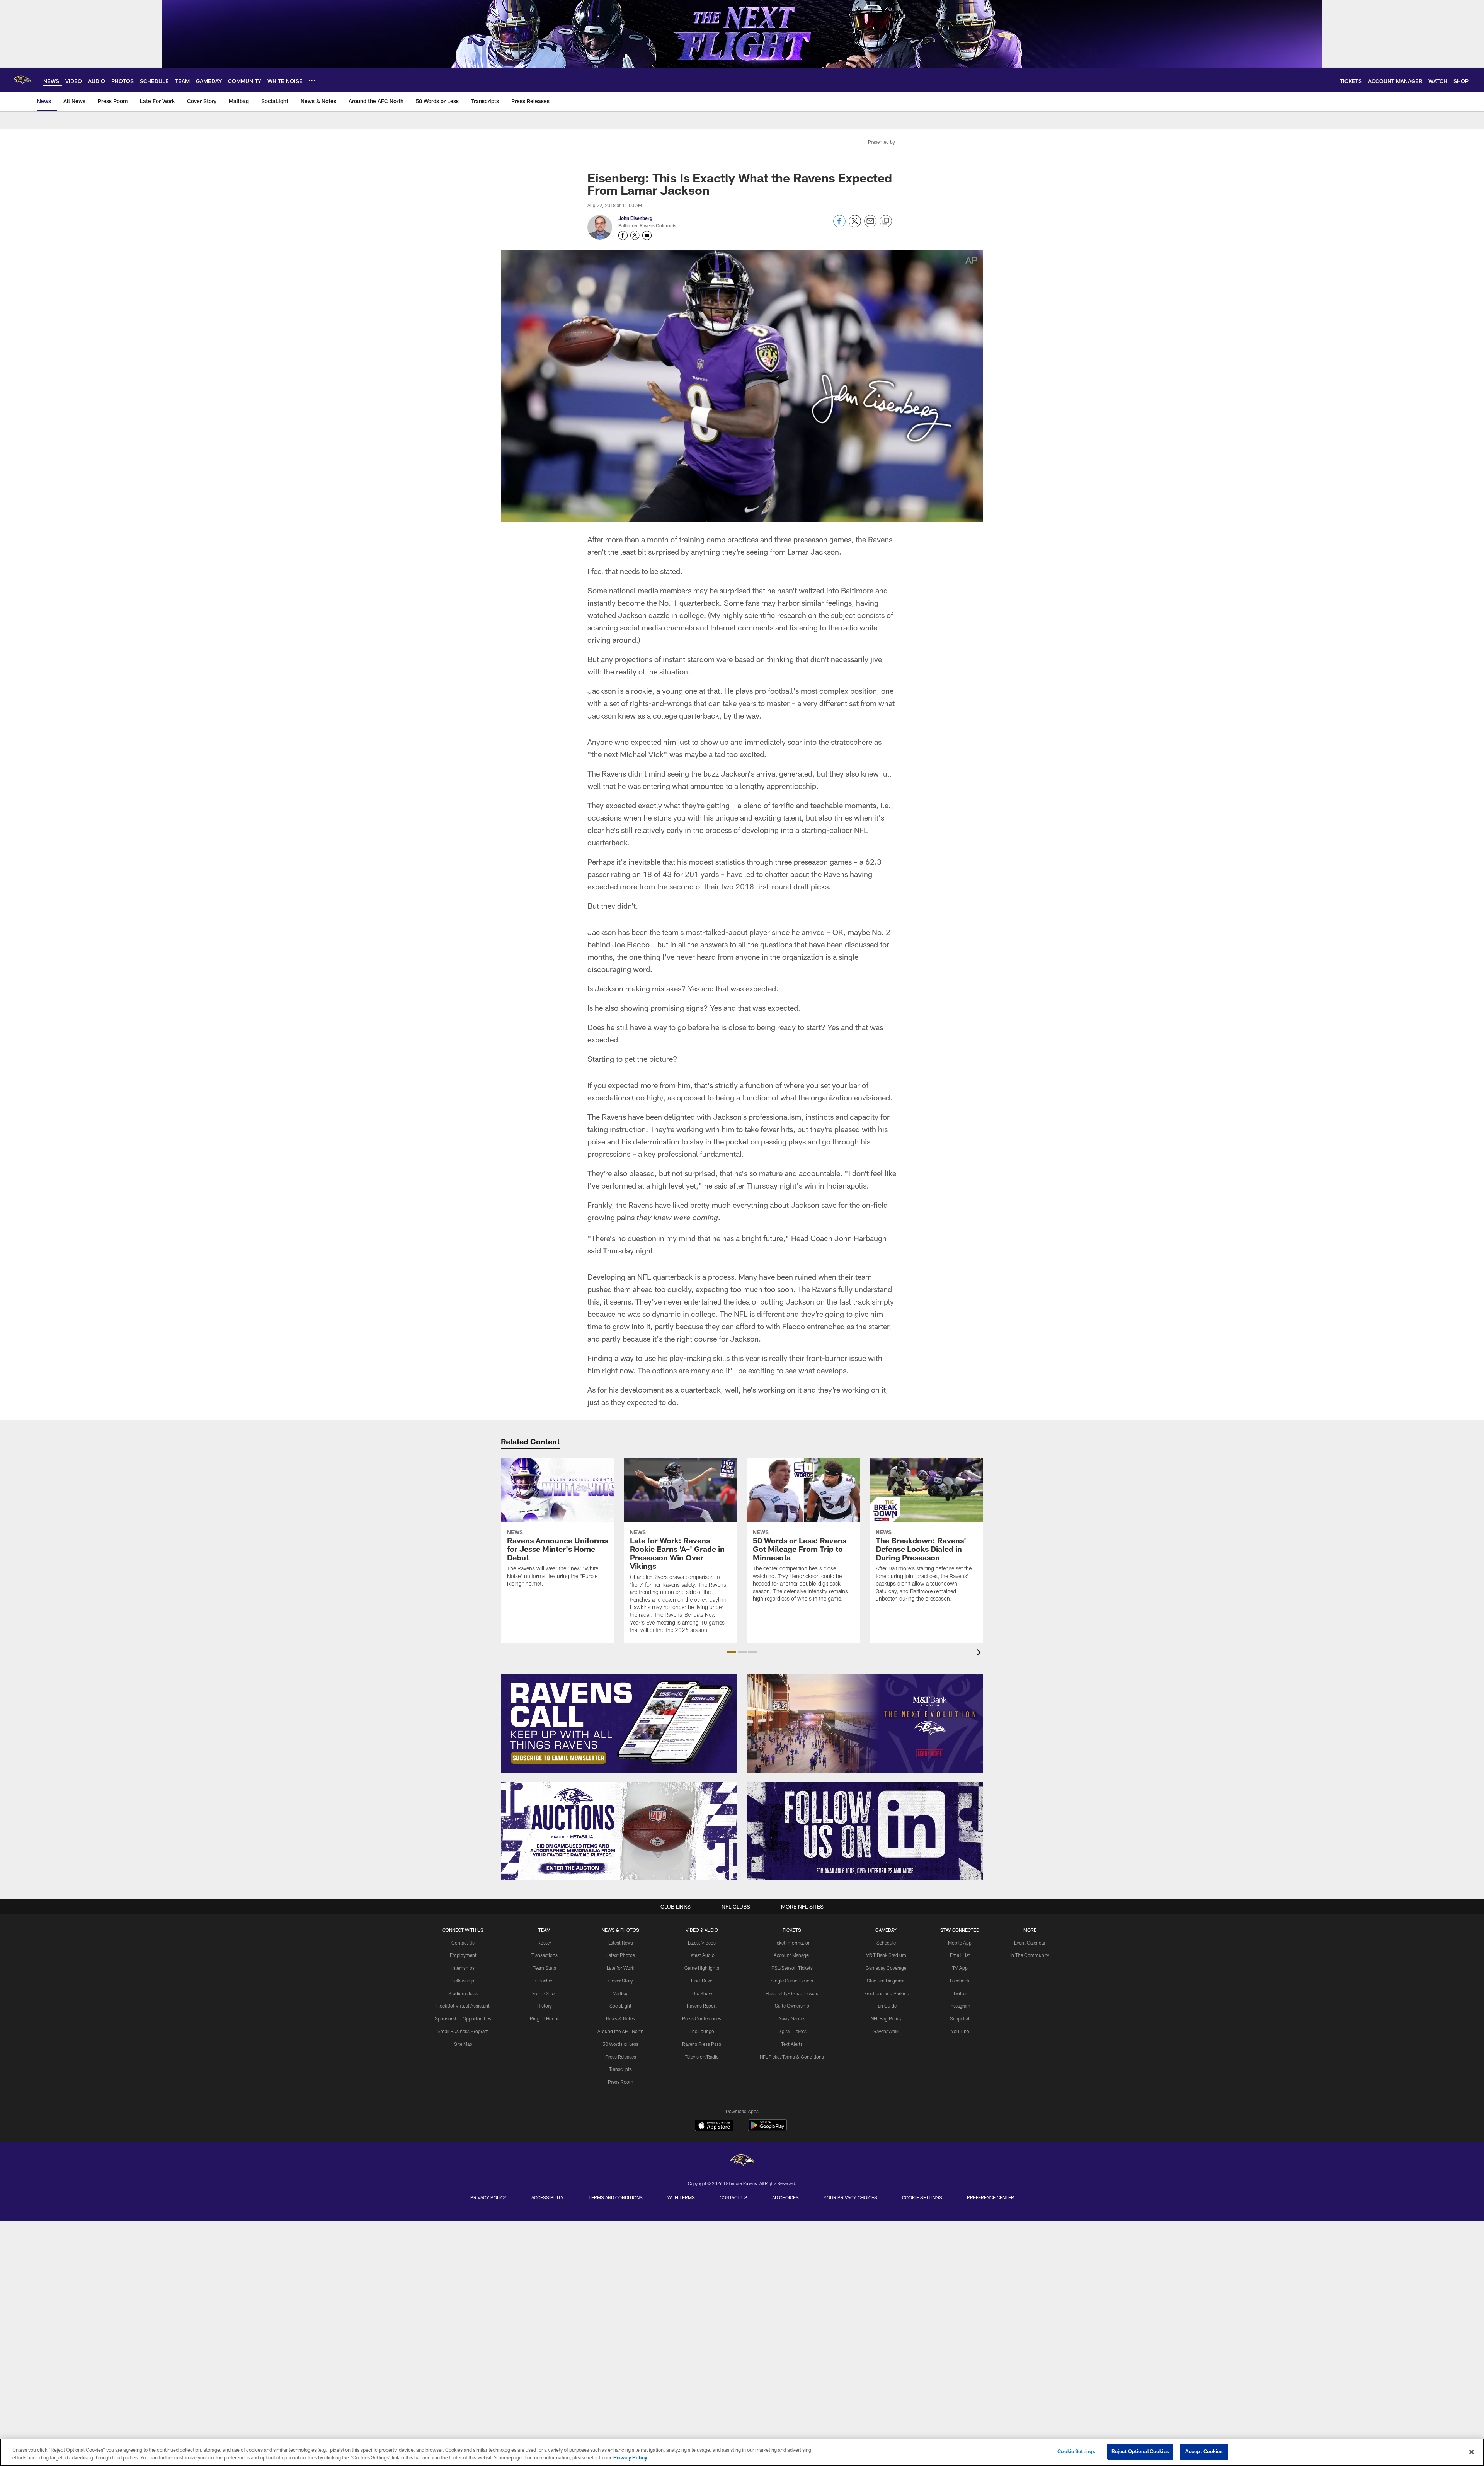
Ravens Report (702, 2006)
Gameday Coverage (886, 1968)
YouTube (960, 2031)
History (545, 2006)
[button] (732, 1652)
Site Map (463, 2044)
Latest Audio (702, 1955)
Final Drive (702, 1981)
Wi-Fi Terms (681, 2197)
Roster (544, 1943)
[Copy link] (886, 221)
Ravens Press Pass (702, 2044)
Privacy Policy (488, 2197)
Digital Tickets (792, 2031)
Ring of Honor (544, 2018)
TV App (960, 1968)
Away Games (792, 2018)
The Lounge (702, 2031)
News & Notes (620, 2018)
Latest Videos (702, 1943)
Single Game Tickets (792, 1981)
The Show (702, 1993)
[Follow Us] (865, 1831)
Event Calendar (1030, 1943)
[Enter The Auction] (619, 1831)
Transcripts (620, 2069)
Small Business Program (463, 2031)
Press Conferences (702, 2018)
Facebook (960, 1981)
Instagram (960, 2006)
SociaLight (620, 2006)
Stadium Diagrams (886, 1981)
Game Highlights (702, 1968)
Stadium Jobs (463, 1993)
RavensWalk (886, 2031)
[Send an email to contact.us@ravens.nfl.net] (647, 235)
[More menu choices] (312, 80)
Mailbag (621, 1993)
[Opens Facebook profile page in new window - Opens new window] (623, 235)
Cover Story (621, 1981)
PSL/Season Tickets (792, 1968)
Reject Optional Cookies (1140, 2451)
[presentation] (980, 1653)
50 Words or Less (620, 2044)
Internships (463, 1968)
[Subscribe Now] (619, 1723)
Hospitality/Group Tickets (792, 1993)
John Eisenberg (635, 218)
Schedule (886, 1943)
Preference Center (990, 2197)
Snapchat (960, 2018)
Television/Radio (702, 2057)
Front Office (544, 1993)
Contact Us (463, 1943)
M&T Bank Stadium (886, 1955)
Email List (960, 1955)
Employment (463, 1955)
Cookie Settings (922, 2197)
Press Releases (621, 2057)
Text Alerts (792, 2044)
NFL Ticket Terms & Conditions (792, 2057)
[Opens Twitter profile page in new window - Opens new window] (635, 235)
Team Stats (545, 1968)
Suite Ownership (792, 2006)
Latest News (621, 1943)
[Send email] (870, 225)
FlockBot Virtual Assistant (463, 2006)
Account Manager (792, 1955)
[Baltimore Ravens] (742, 2161)
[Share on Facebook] (839, 225)
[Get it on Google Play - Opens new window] (767, 2129)
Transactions (545, 1955)
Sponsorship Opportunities (463, 2018)
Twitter (960, 1993)
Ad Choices (785, 2197)
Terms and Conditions (616, 2197)
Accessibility (548, 2197)
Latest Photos (621, 1955)
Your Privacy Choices (850, 2197)
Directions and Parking (886, 1993)
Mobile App (960, 1943)
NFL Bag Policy (886, 2018)
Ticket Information (792, 1943)
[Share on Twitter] (855, 225)
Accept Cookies (1204, 2451)
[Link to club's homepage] (22, 80)
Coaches (544, 1981)
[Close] (1472, 2452)
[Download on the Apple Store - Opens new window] (714, 2126)
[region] (742, 2452)
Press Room (621, 2082)
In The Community (1030, 1955)
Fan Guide (886, 2006)
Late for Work (620, 1968)
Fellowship (463, 1981)
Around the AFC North (620, 2031)
